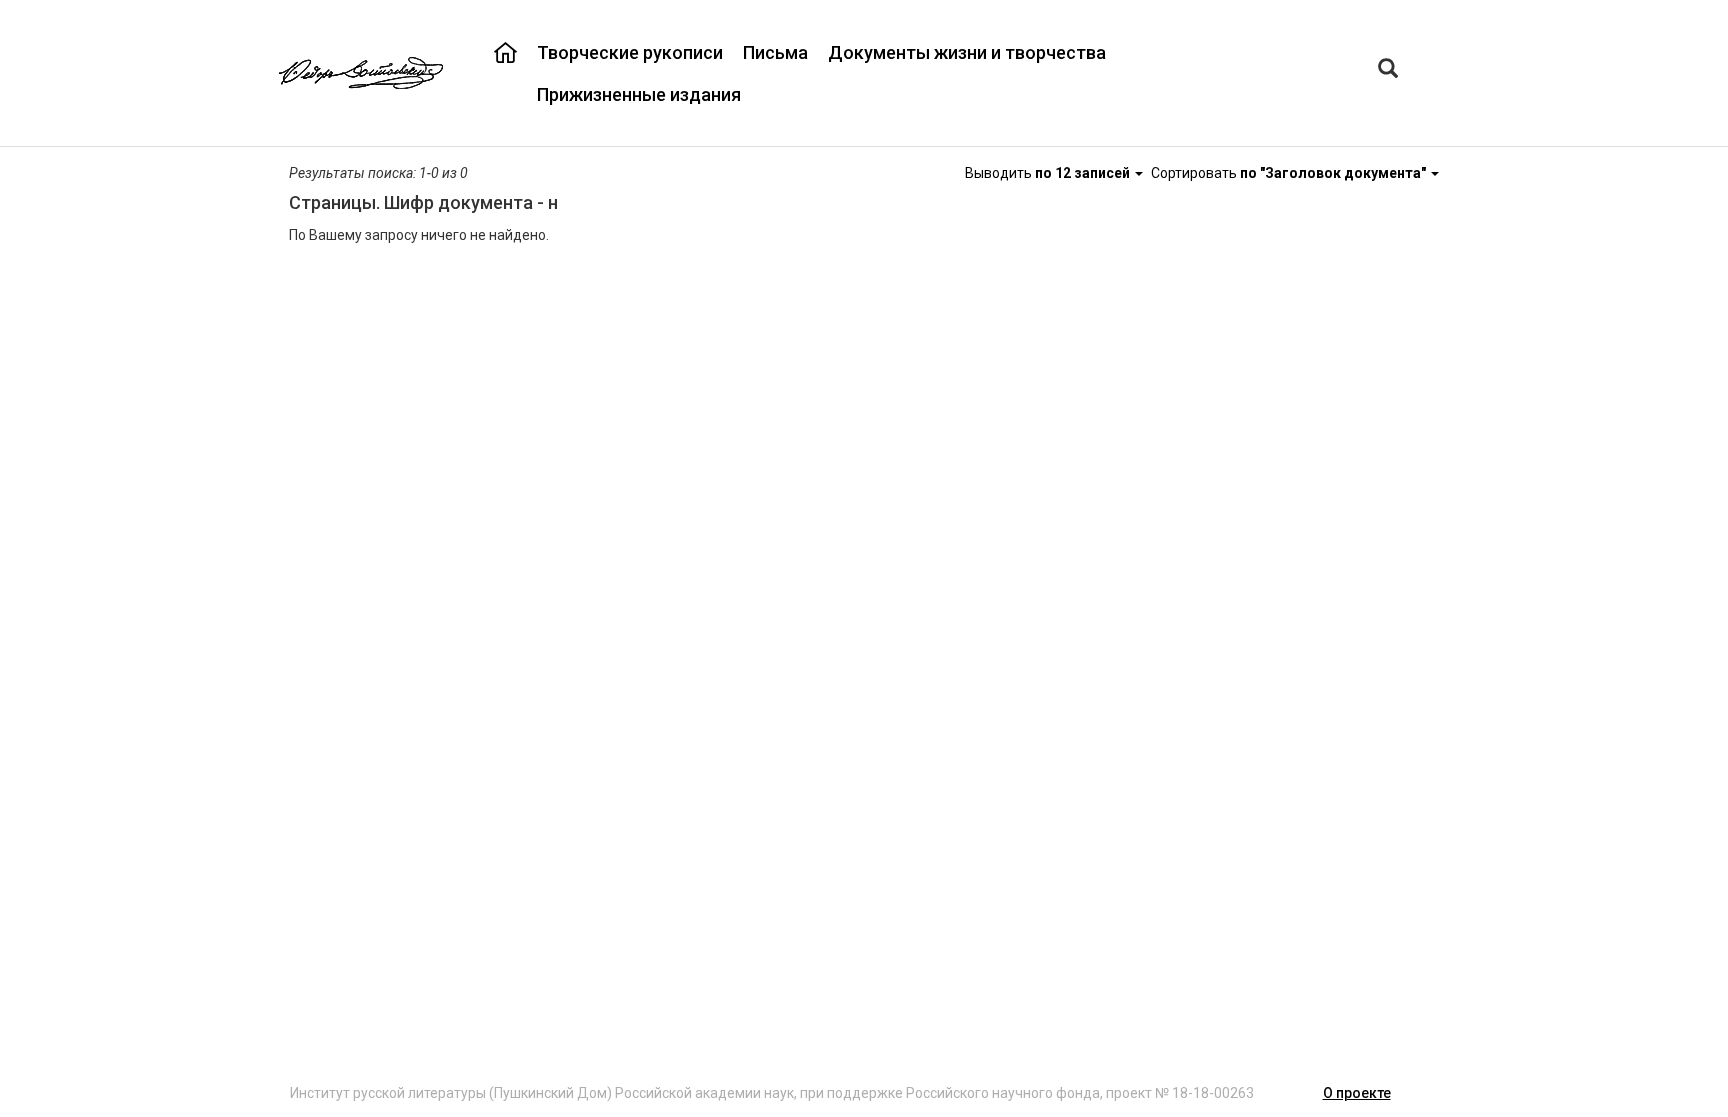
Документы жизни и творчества (967, 52)
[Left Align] (1388, 70)
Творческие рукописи (630, 52)
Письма (775, 52)
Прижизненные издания (639, 94)
